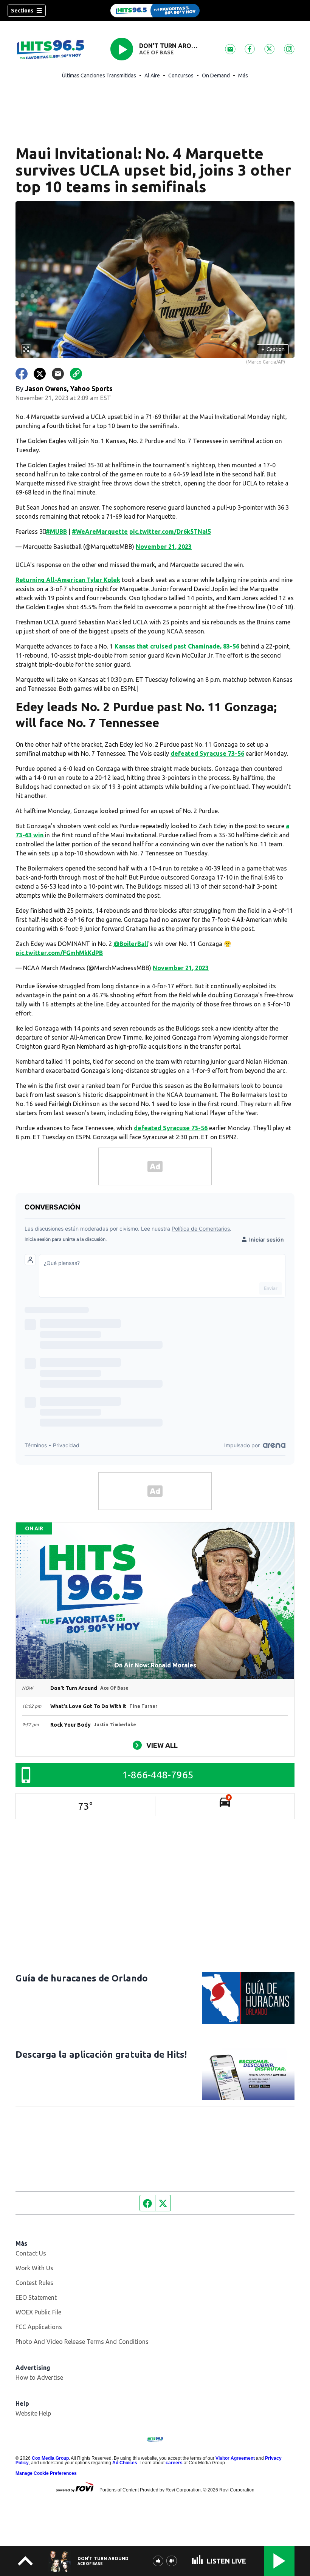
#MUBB (56, 532)
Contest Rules (34, 2283)
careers (174, 2463)
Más (243, 75)
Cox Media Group (50, 2458)
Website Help (33, 2413)
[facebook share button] (22, 374)
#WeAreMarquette (100, 532)
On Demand (216, 75)
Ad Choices (125, 2463)
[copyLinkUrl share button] (76, 374)
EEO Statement (36, 2297)
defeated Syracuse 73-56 (207, 753)
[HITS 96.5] (155, 11)
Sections (22, 11)
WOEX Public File (38, 2312)
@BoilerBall (131, 944)
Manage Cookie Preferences (46, 2473)
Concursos (181, 75)
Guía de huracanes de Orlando (82, 1978)
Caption (273, 349)
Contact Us (31, 2253)
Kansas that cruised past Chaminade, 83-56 (177, 646)
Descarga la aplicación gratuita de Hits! (101, 2054)
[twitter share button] (40, 374)
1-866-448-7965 (158, 1775)
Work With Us (34, 2268)
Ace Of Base (157, 52)
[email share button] (58, 374)
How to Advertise (39, 2377)
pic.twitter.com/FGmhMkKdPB (59, 953)
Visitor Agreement (235, 2458)
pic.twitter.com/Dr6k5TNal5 (170, 532)
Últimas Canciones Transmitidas (99, 75)
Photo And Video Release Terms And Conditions (82, 2342)
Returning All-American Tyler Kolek (68, 580)
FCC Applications (39, 2327)
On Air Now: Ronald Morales (155, 1665)
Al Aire (152, 75)
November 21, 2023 (164, 547)
